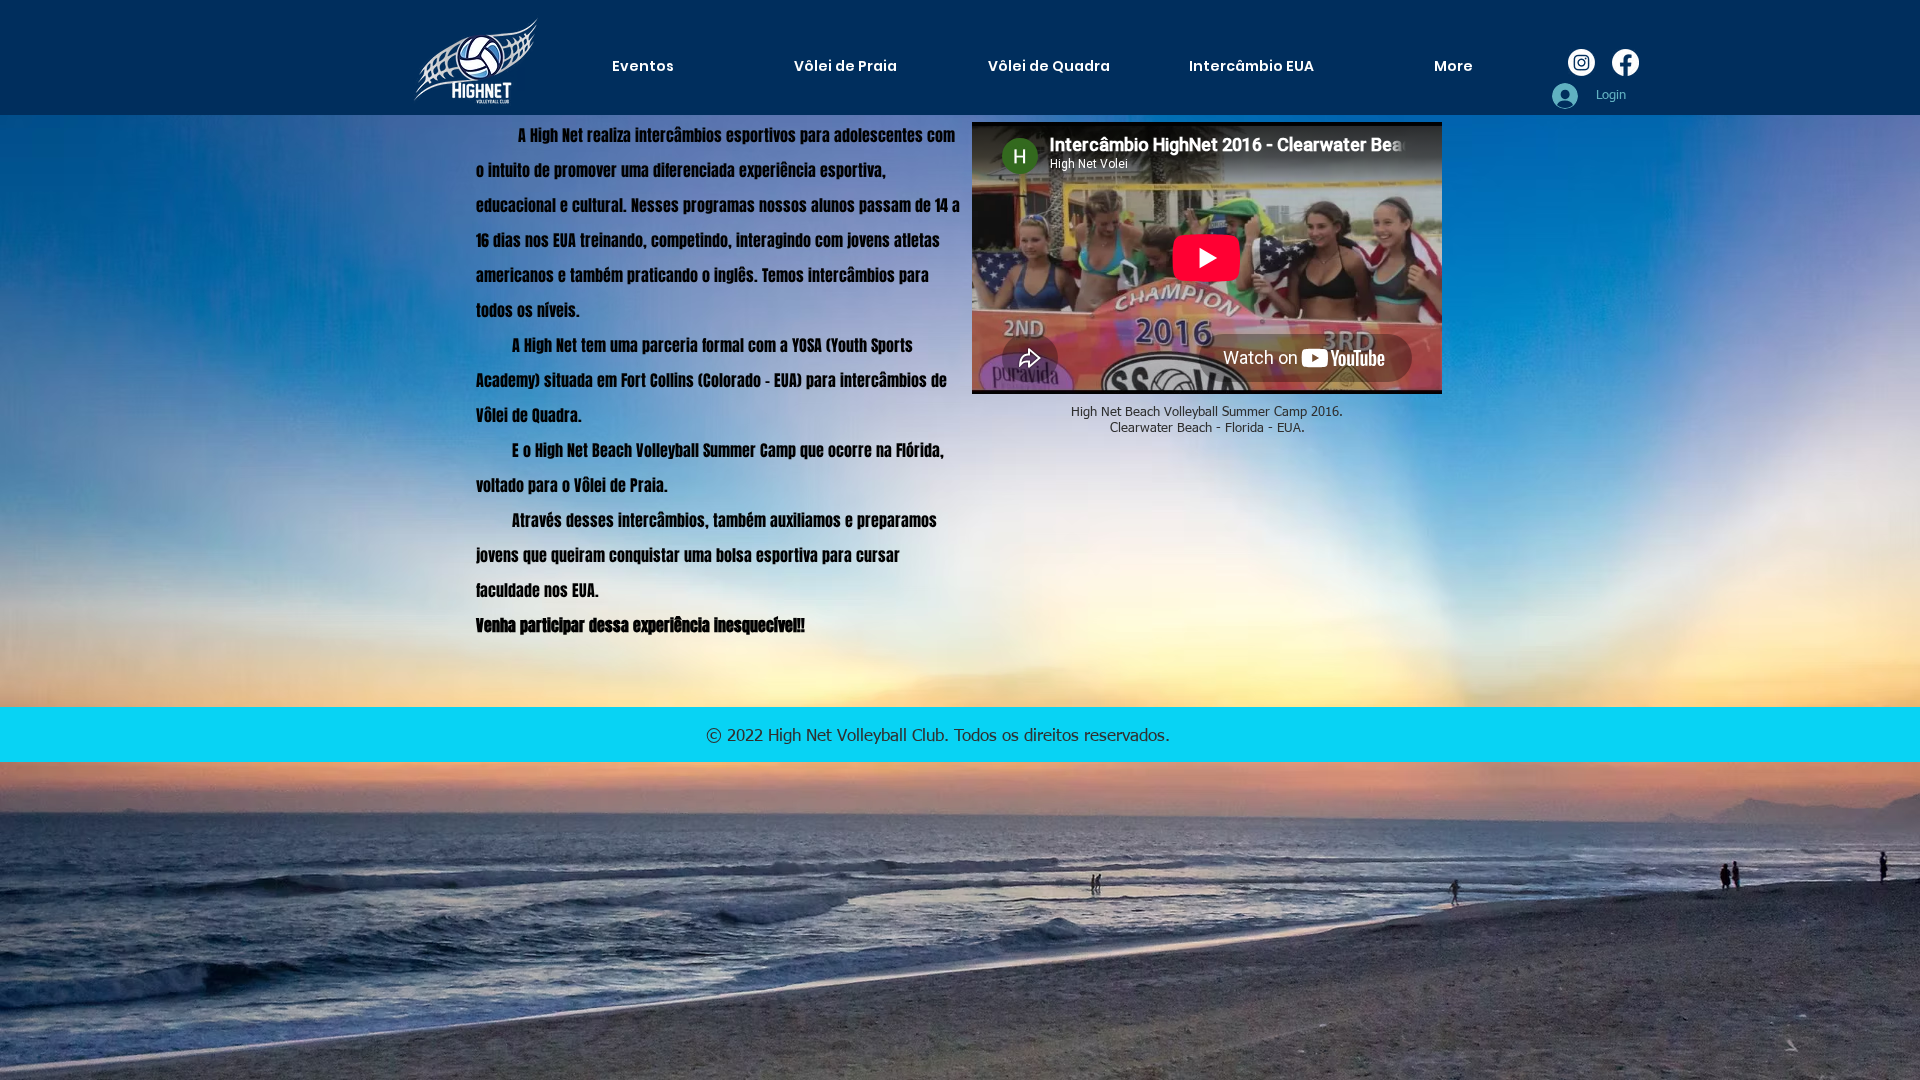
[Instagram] (1581, 62)
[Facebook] (1625, 62)
